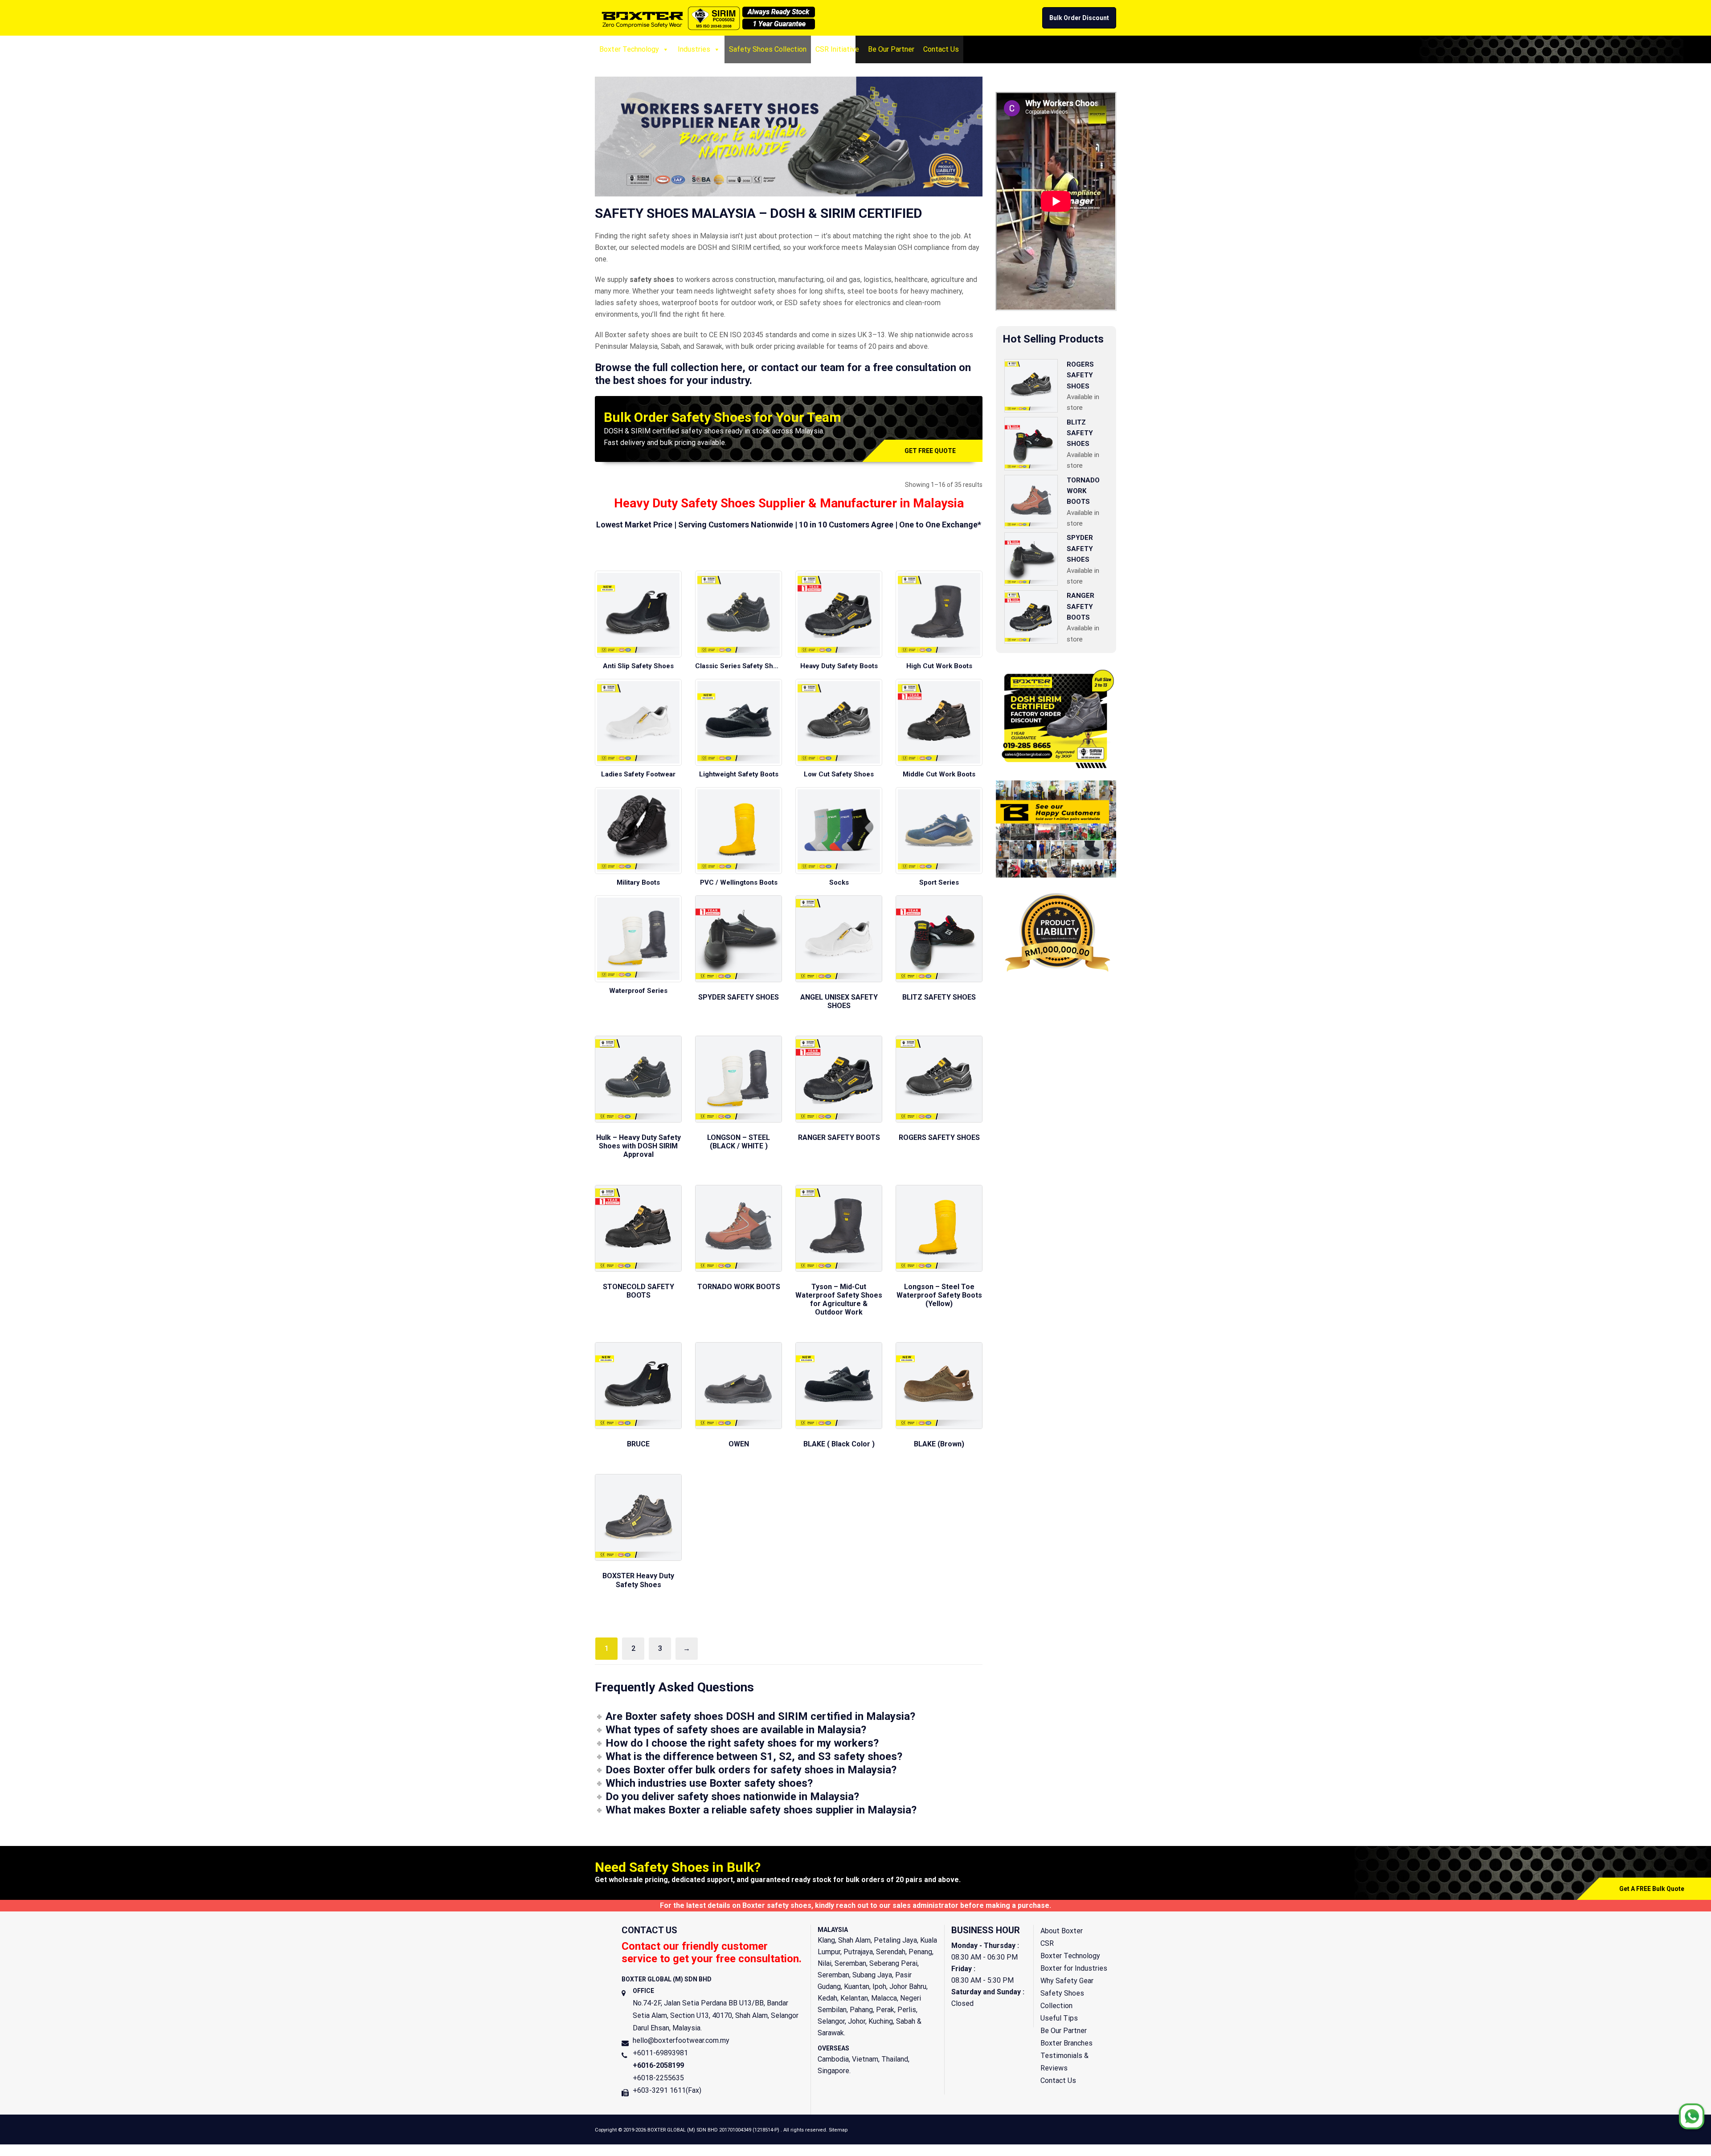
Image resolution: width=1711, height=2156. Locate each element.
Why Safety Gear (1067, 1981)
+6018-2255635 (658, 2078)
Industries (694, 49)
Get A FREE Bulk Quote (1652, 1889)
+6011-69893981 (660, 2053)
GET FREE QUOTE (930, 451)
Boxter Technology (629, 49)
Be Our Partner (891, 49)
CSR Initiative (837, 49)
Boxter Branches (1066, 2043)
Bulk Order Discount (1079, 18)
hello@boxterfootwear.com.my (681, 2040)
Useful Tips (1059, 2018)
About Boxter (1062, 1931)
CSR (1047, 1943)
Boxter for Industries (1074, 1968)
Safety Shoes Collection (768, 49)
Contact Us (941, 49)
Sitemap (838, 2130)
